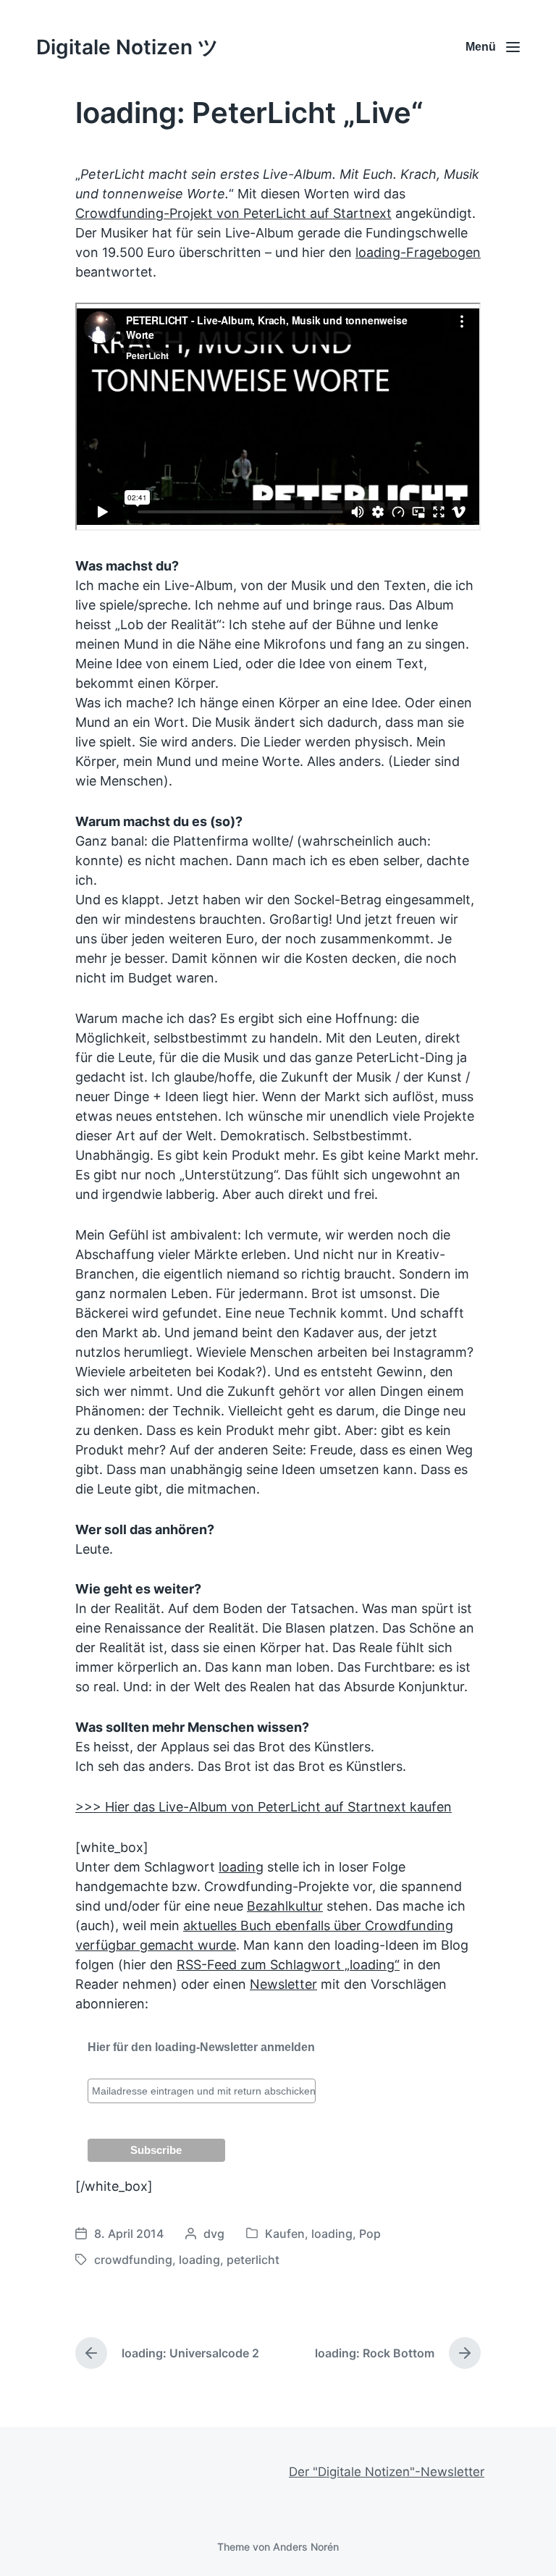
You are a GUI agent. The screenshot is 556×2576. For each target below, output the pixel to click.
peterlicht (253, 2260)
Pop (370, 2234)
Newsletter (283, 1984)
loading (241, 1867)
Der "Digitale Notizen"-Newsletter (387, 2472)
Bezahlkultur (285, 1906)
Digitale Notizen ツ (127, 47)
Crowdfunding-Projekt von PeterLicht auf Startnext (233, 213)
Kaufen (285, 2234)
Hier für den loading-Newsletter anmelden (201, 2047)
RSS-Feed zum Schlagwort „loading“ (288, 1965)
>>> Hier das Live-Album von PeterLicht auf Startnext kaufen (264, 1807)
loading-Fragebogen (418, 252)
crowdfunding (133, 2260)
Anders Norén (306, 2547)
